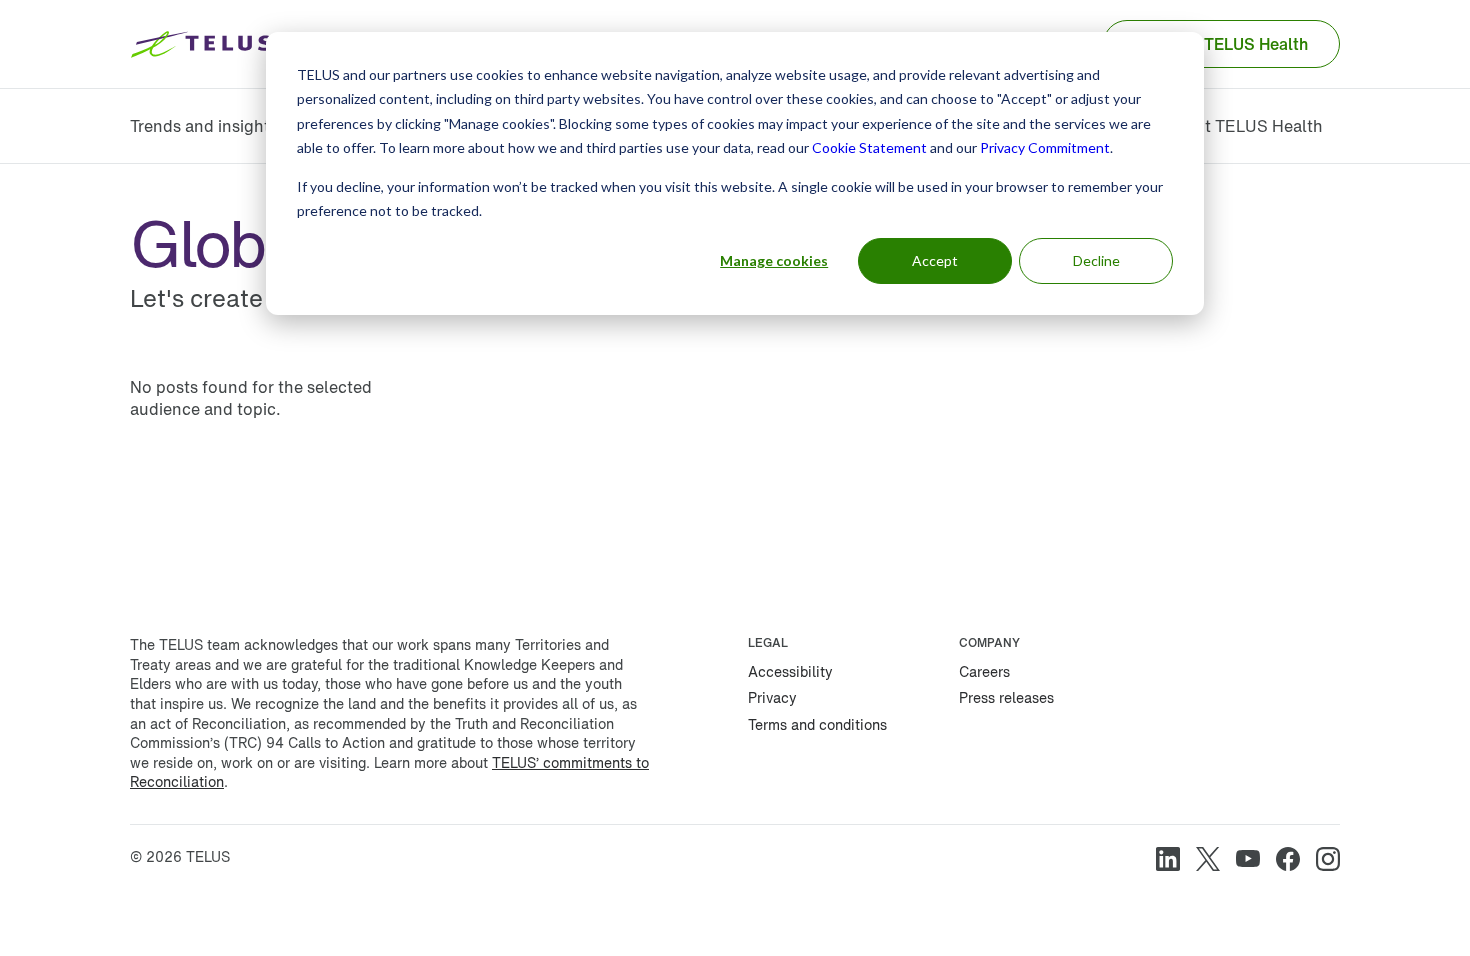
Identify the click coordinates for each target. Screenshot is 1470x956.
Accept (935, 260)
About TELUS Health (1243, 126)
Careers (984, 671)
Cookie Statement (869, 147)
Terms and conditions (817, 724)
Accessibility (790, 671)
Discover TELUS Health (1221, 44)
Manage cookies (774, 260)
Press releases (1006, 697)
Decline (1096, 260)
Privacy (772, 697)
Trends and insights (204, 126)
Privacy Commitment (1045, 147)
